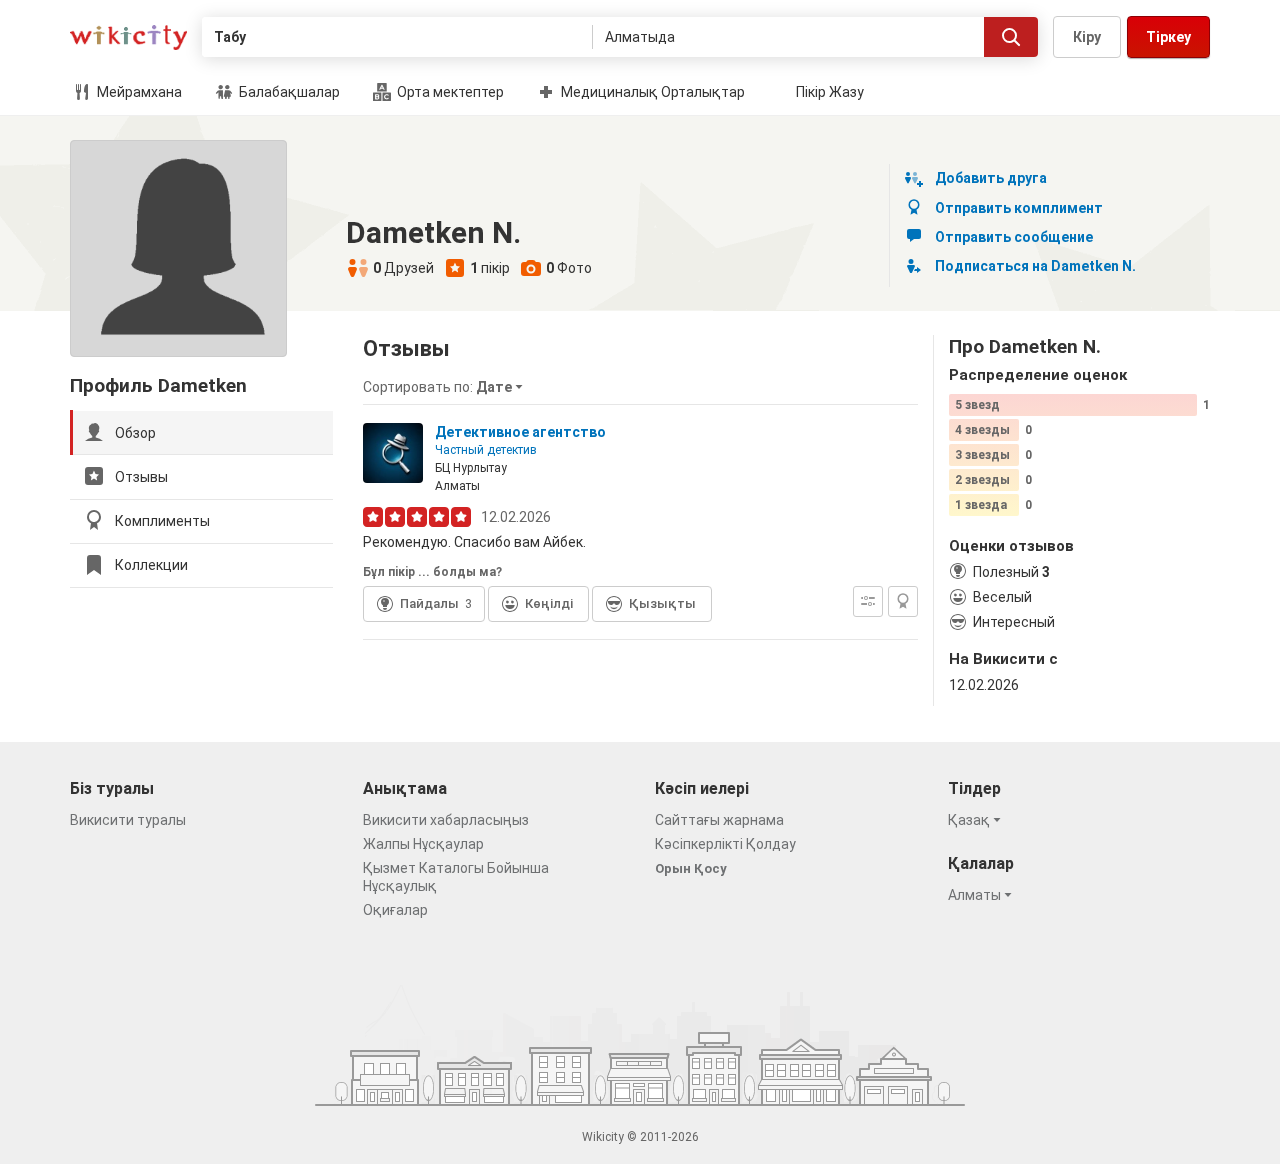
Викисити (128, 37)
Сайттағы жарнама (719, 820)
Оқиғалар (395, 910)
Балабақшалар (288, 92)
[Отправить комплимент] (903, 601)
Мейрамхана (138, 92)
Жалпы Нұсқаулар (423, 844)
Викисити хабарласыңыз (446, 820)
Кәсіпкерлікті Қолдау (725, 844)
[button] (446, 387)
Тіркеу (1168, 37)
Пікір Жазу (830, 92)
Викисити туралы (128, 820)
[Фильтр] (868, 601)
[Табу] (1011, 37)
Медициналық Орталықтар (651, 92)
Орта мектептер (449, 92)
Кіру (1087, 37)
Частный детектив (486, 450)
